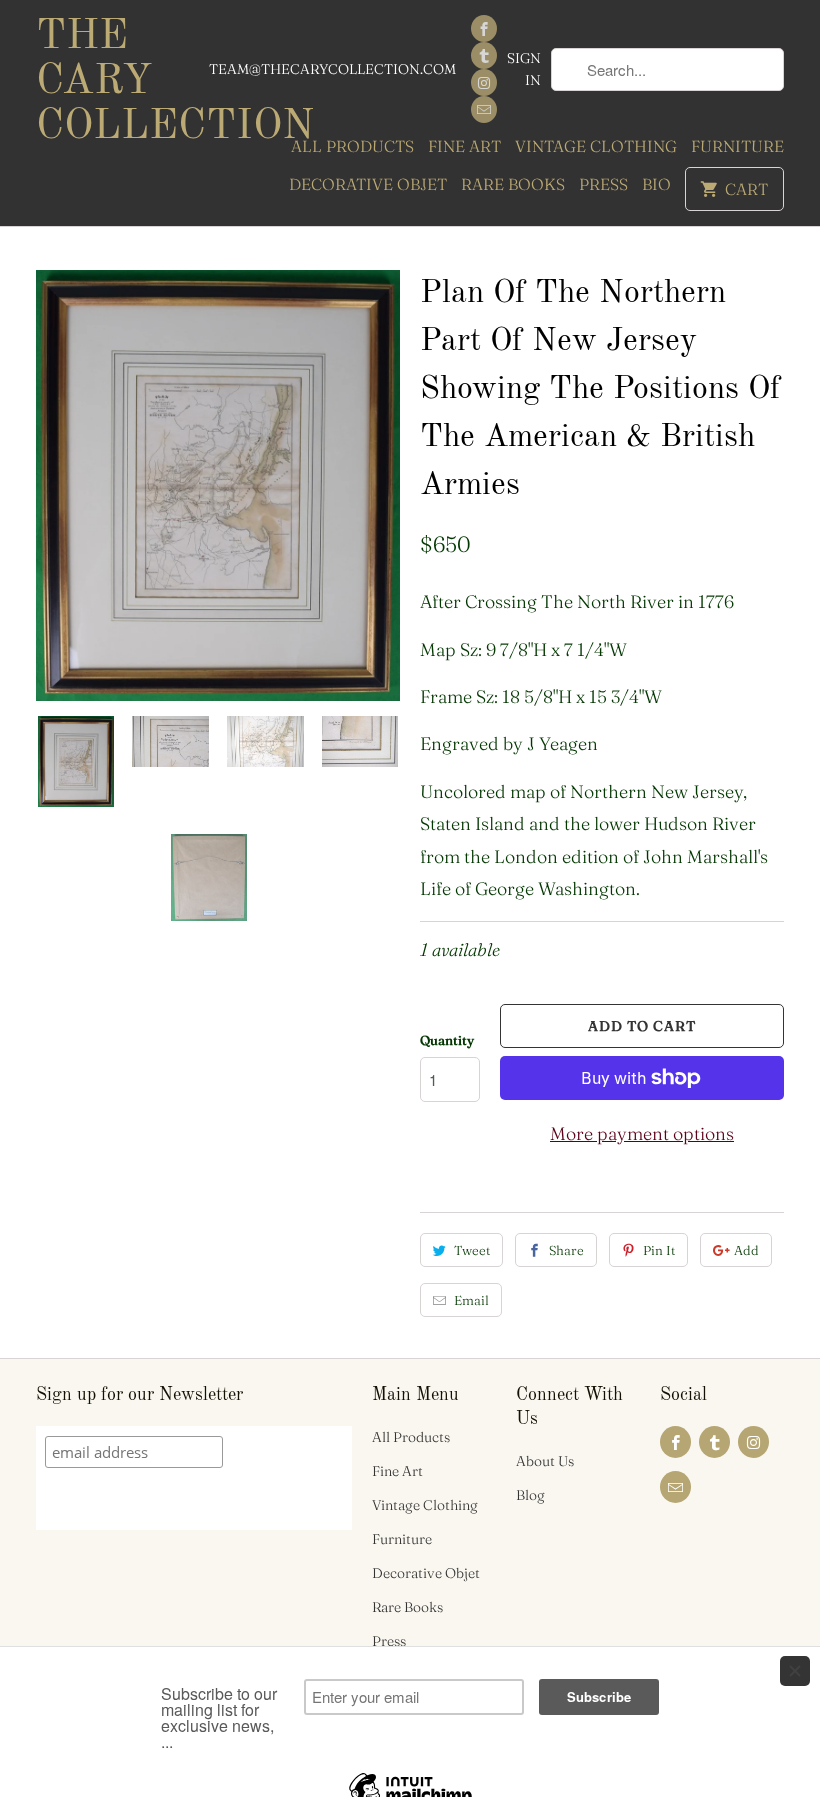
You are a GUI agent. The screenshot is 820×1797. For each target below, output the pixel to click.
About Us (545, 1461)
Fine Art (464, 146)
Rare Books (513, 184)
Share (566, 1250)
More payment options (642, 1133)
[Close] (795, 1671)
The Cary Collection (122, 82)
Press (603, 184)
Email (471, 1300)
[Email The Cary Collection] (484, 109)
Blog (530, 1495)
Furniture (737, 146)
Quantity (447, 1040)
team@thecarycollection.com (332, 69)
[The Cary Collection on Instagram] (484, 82)
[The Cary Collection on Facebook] (484, 28)
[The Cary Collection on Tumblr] (484, 55)
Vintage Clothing (596, 146)
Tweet (472, 1250)
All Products (352, 146)
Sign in (524, 69)
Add (746, 1250)
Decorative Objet (368, 184)
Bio (656, 184)
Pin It (659, 1250)
